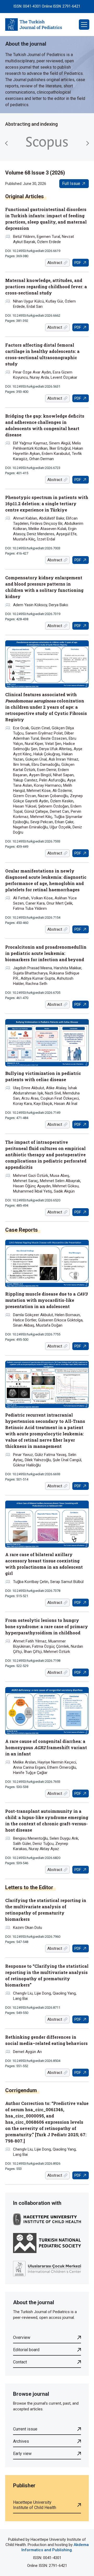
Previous (7, 143)
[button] (84, 25)
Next (87, 143)
